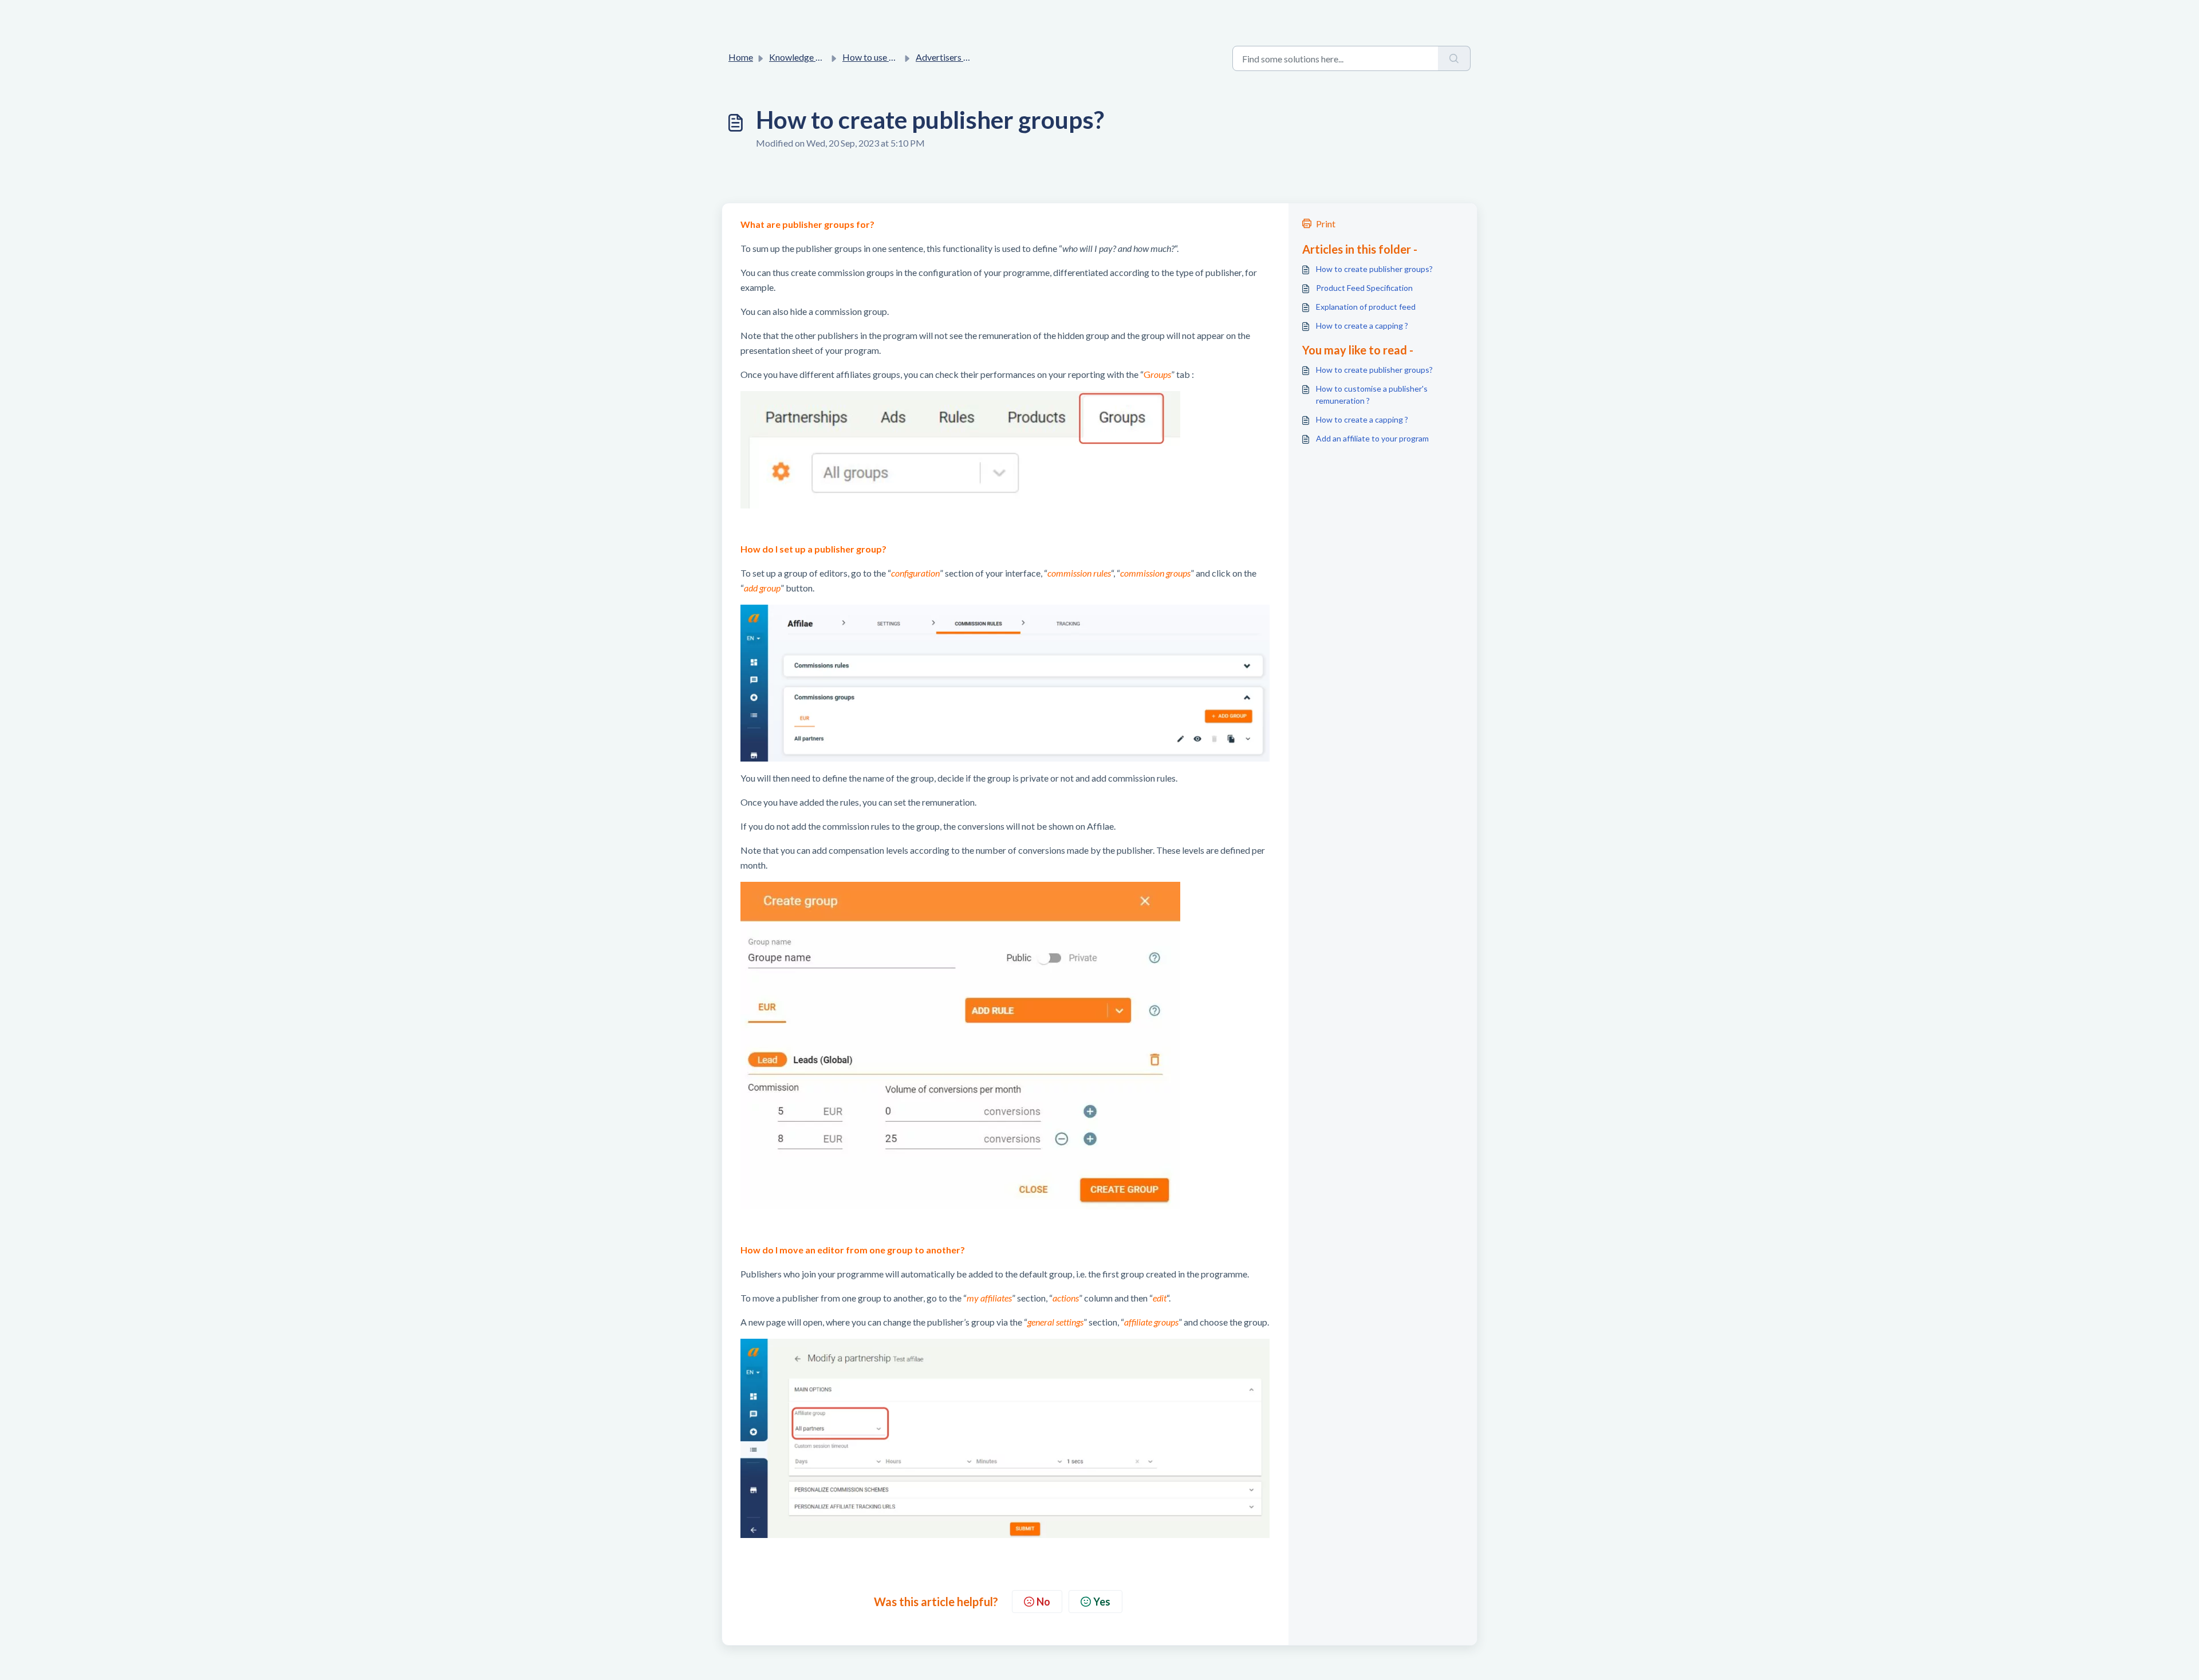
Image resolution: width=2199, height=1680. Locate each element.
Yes (1102, 1602)
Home (741, 57)
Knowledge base (802, 57)
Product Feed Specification (1364, 288)
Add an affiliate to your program (1372, 438)
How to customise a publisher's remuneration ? (1372, 395)
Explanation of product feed (1366, 307)
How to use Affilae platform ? (900, 57)
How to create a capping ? (1362, 326)
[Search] (1454, 58)
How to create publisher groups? (1374, 269)
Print (1326, 224)
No (1043, 1602)
